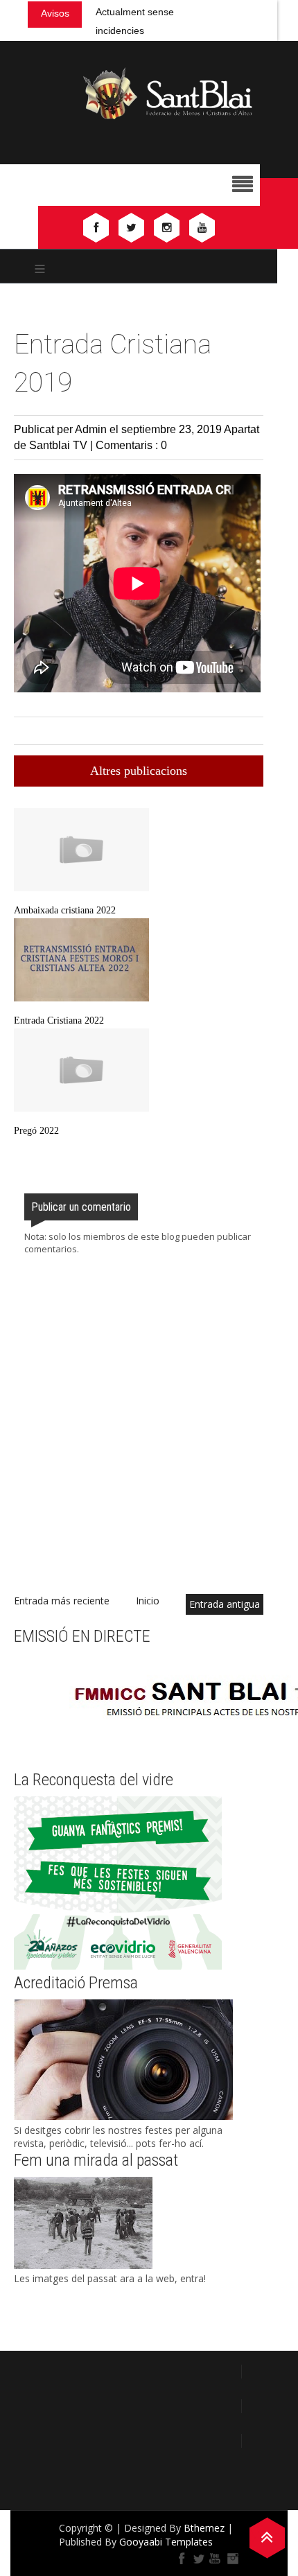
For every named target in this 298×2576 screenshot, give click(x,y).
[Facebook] (182, 2559)
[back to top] (267, 2536)
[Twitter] (199, 2559)
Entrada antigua (225, 1604)
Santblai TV (60, 445)
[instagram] (232, 2559)
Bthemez (204, 2528)
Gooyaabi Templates (166, 2542)
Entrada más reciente (62, 1601)
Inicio (148, 1601)
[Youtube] (216, 2559)
